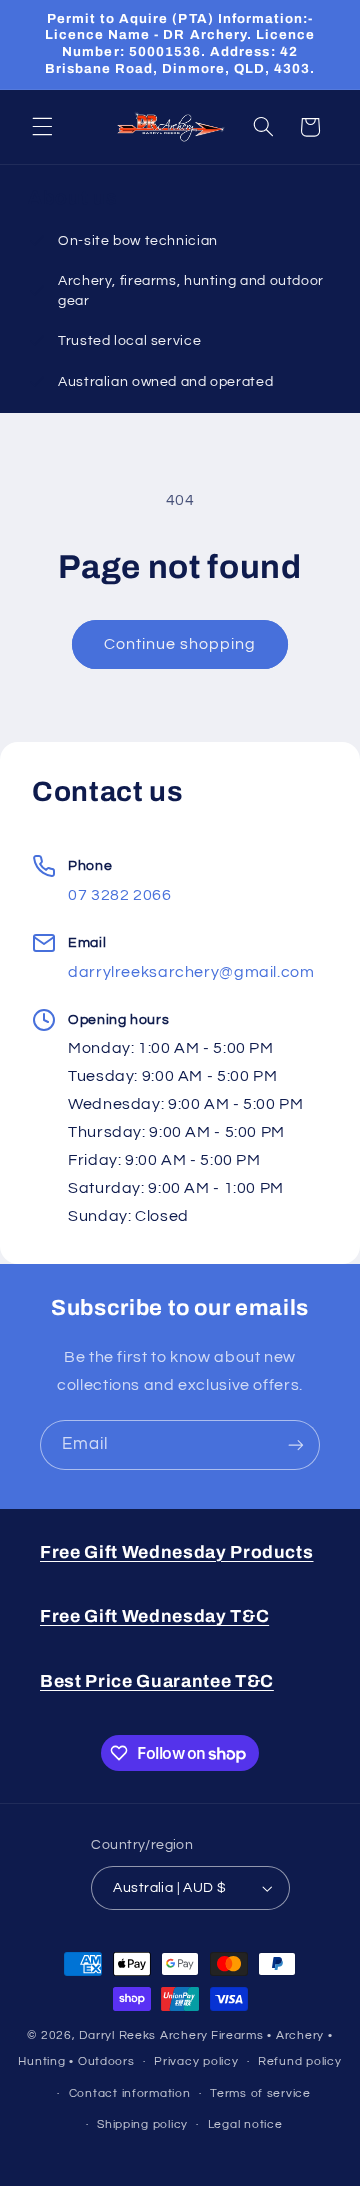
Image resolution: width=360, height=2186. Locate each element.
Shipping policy (142, 2124)
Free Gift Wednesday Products (176, 1552)
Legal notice (245, 2124)
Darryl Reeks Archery (143, 2035)
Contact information (130, 2093)
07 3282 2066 (120, 895)
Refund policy (300, 2061)
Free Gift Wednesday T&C (154, 1616)
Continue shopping (180, 644)
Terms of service (260, 2093)
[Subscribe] (296, 1444)
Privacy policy (196, 2061)
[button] (42, 127)
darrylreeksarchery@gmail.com (191, 972)
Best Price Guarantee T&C (157, 1681)
